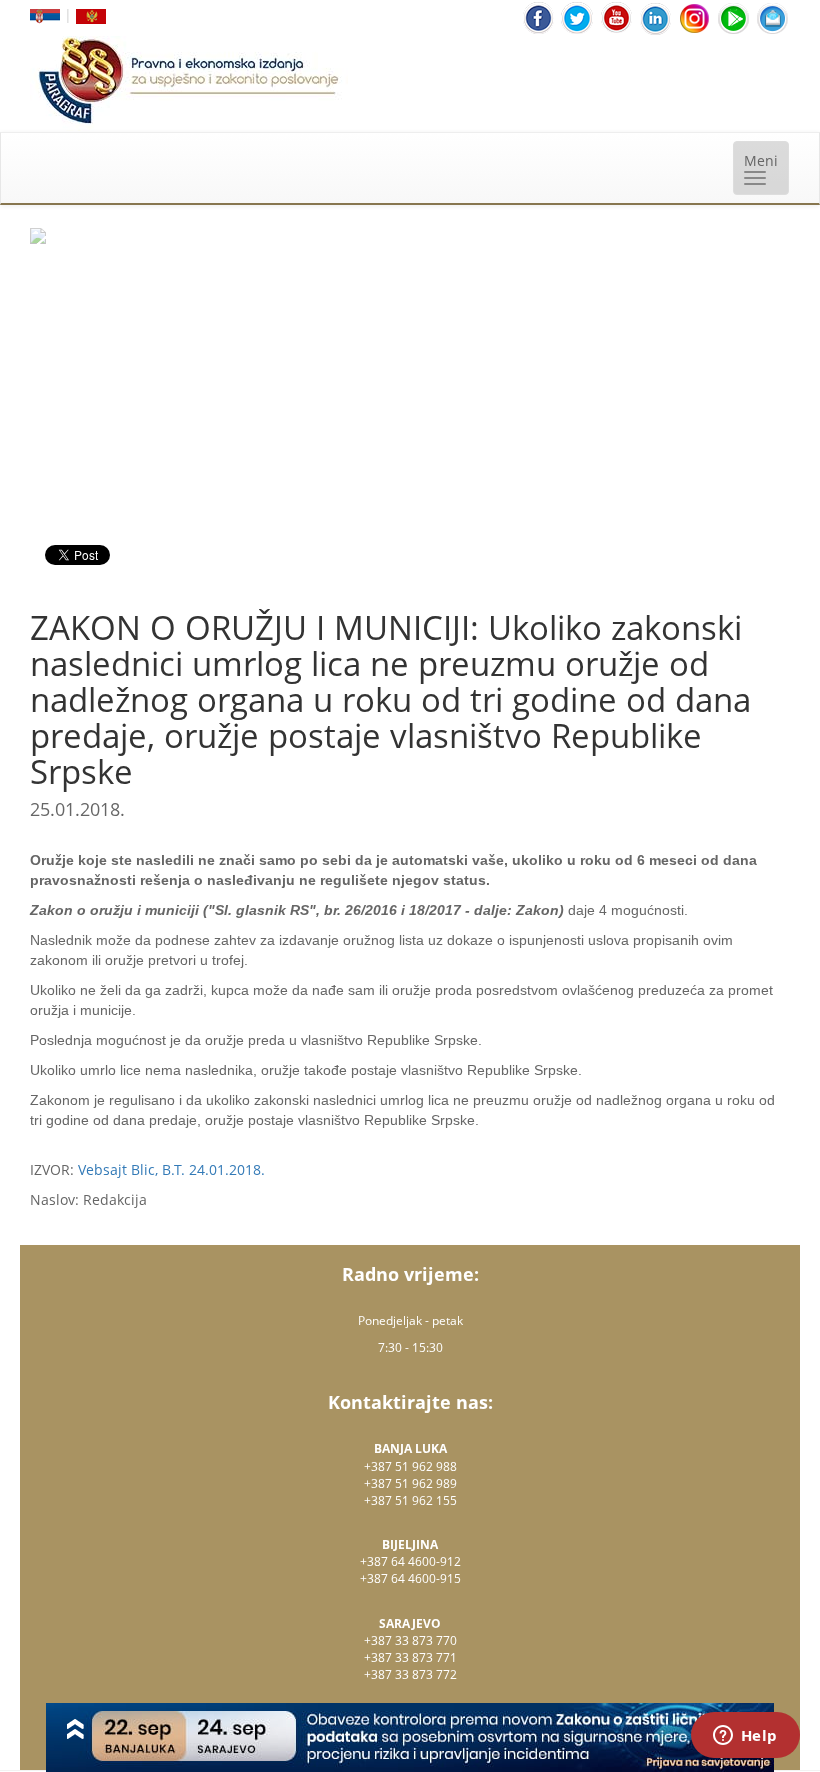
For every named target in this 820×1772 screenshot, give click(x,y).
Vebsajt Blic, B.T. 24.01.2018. (171, 1169)
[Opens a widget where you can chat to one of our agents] (745, 1737)
